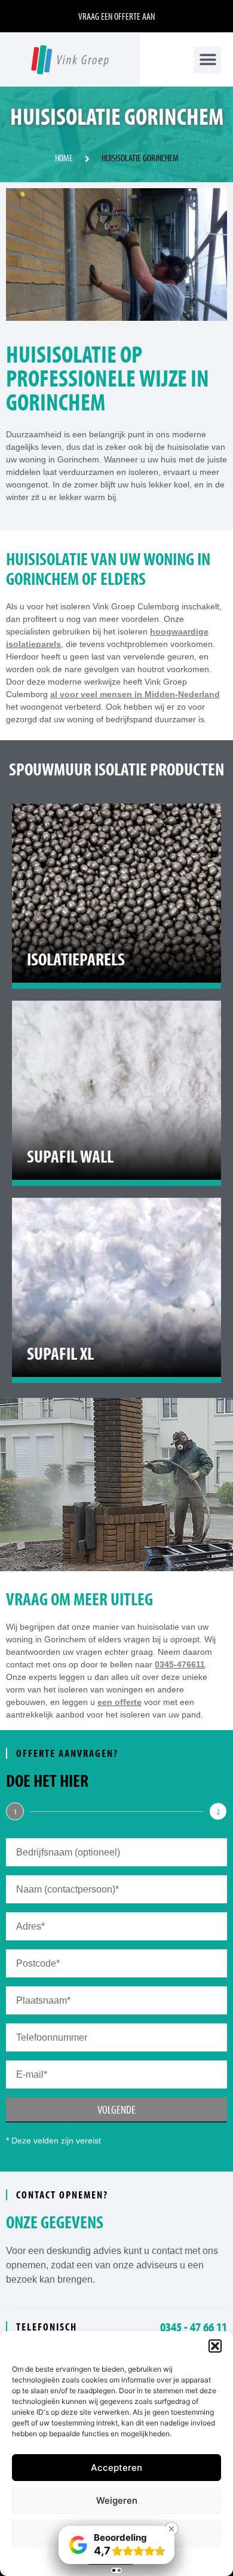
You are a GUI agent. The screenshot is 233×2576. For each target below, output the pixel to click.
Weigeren (117, 2500)
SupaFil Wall (70, 1156)
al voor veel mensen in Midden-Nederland (135, 694)
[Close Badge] (171, 2529)
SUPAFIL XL (60, 1353)
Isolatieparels (76, 959)
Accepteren (116, 2468)
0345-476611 (180, 1664)
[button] (215, 2346)
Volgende (116, 2109)
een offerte (119, 1702)
